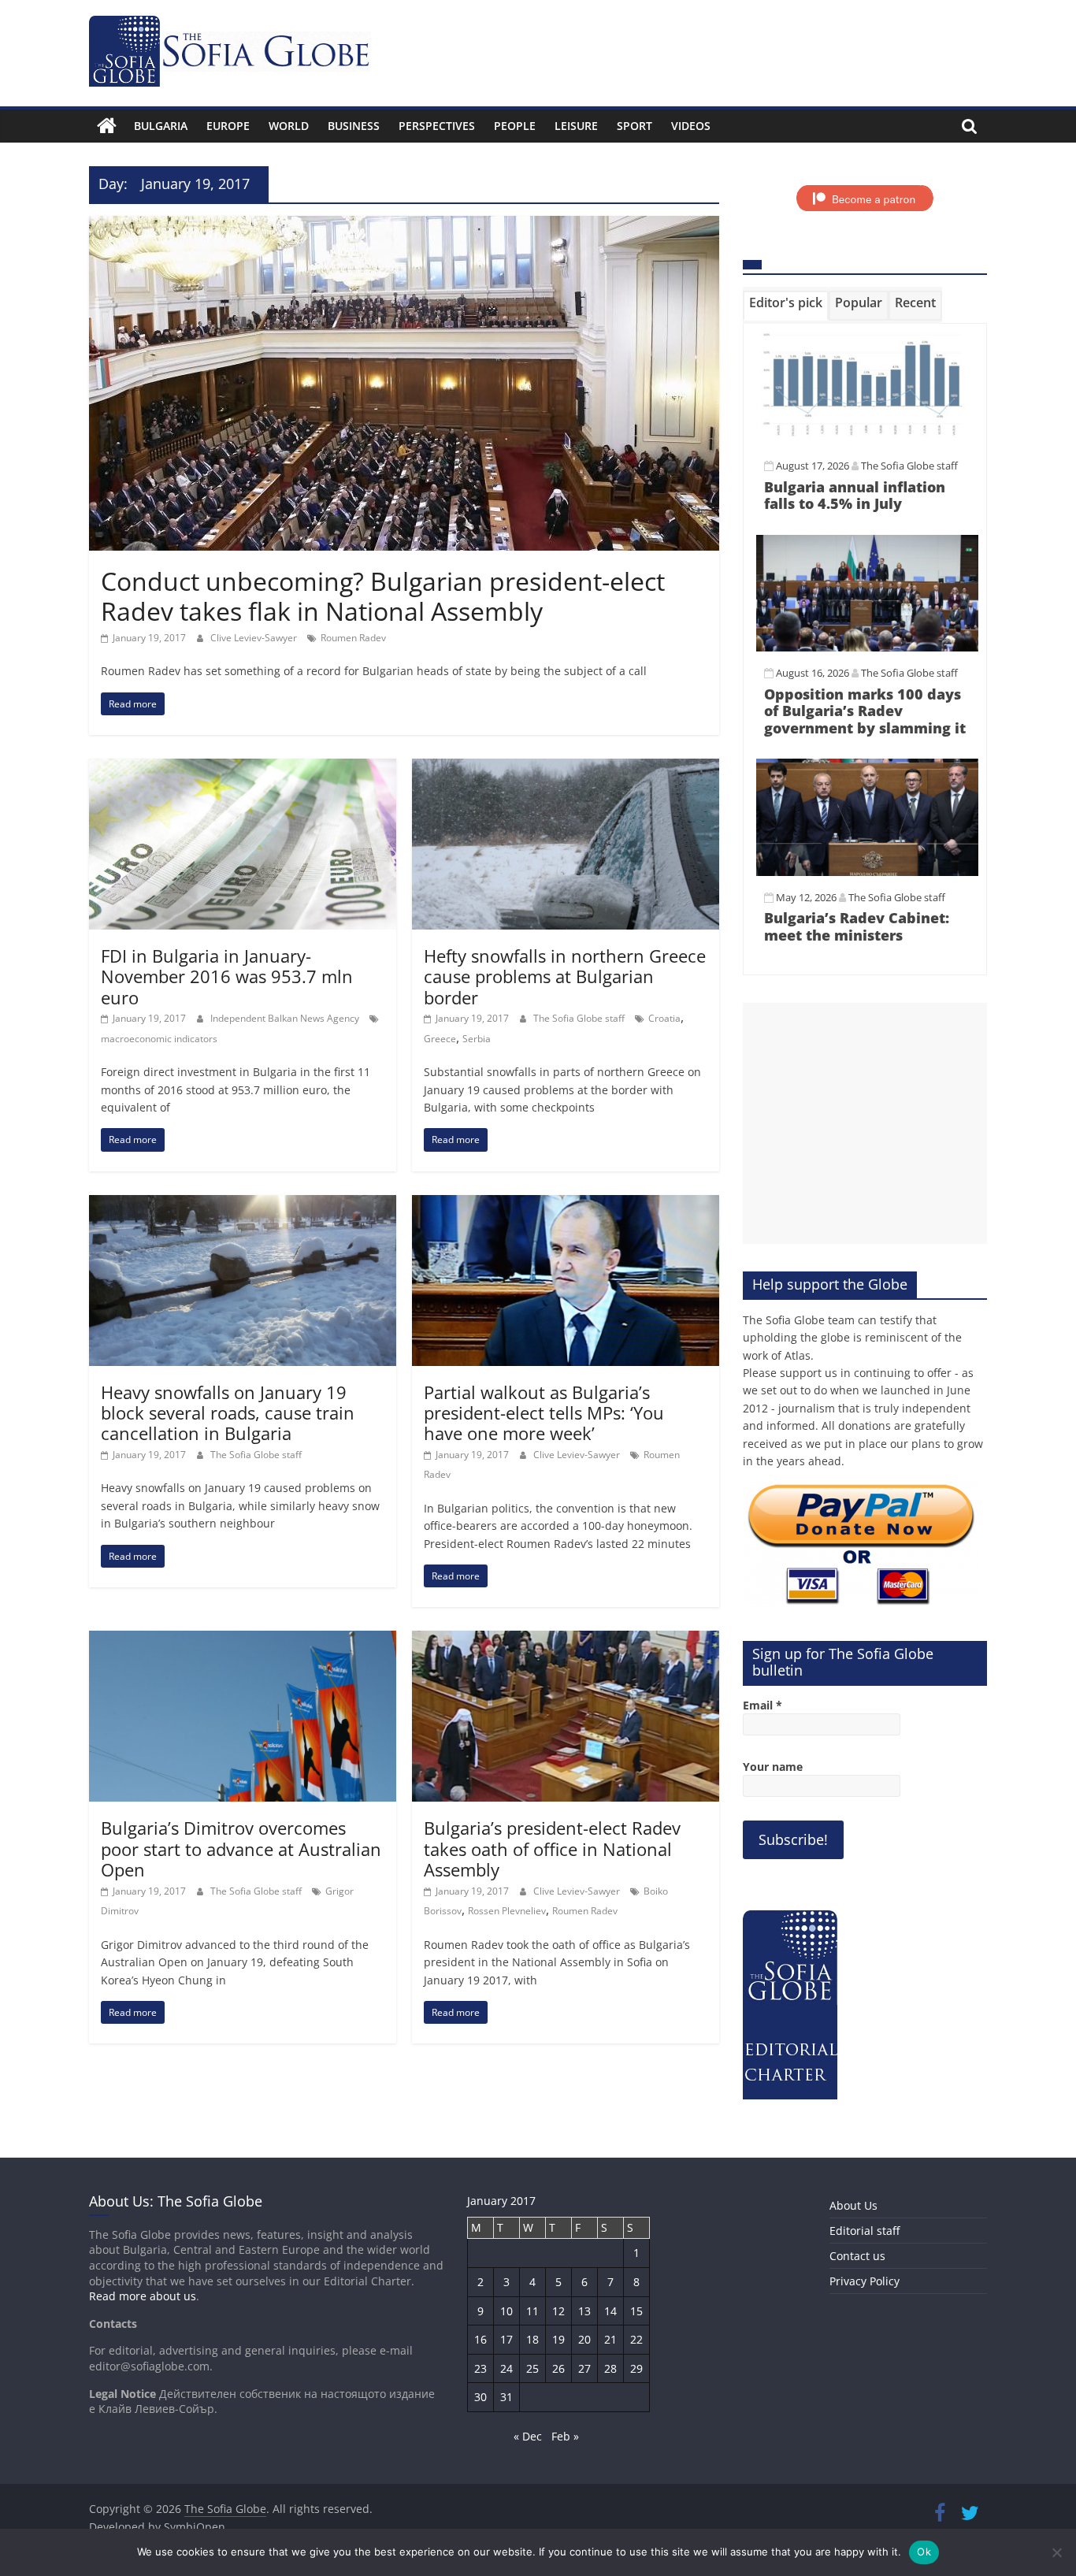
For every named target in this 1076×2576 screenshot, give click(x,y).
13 (584, 2311)
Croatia (664, 1018)
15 (636, 2311)
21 (610, 2339)
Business (354, 126)
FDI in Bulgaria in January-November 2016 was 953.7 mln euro (227, 976)
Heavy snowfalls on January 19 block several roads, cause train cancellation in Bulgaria (228, 1413)
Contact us (857, 2256)
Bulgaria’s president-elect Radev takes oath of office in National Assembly (552, 1848)
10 (506, 2311)
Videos (691, 126)
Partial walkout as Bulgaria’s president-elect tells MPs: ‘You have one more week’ (544, 1413)
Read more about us (143, 2296)
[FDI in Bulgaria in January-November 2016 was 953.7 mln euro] (243, 768)
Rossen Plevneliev (507, 1911)
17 (506, 2339)
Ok (924, 2552)
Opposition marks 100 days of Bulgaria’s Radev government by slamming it (865, 711)
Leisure (576, 126)
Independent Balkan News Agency (286, 1018)
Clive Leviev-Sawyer (255, 638)
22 (636, 2339)
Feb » (565, 2436)
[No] (1056, 2552)
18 (532, 2339)
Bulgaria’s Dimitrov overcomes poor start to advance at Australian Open (241, 1848)
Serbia (477, 1039)
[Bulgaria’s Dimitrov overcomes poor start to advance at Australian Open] (243, 1640)
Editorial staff (865, 2231)
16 (480, 2339)
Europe (228, 126)
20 (584, 2339)
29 (636, 2368)
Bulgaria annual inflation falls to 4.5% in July (855, 496)
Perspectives (437, 126)
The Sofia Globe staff (580, 1018)
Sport (634, 126)
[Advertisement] (865, 1123)
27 (584, 2368)
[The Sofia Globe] (107, 126)
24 (506, 2368)
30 (480, 2397)
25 (532, 2368)
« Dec (528, 2436)
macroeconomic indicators (159, 1039)
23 (480, 2368)
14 (610, 2311)
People (515, 126)
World (289, 126)
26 (558, 2368)
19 (558, 2339)
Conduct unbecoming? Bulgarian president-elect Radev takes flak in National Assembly (383, 596)
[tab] (786, 306)
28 (610, 2368)
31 (506, 2397)
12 (558, 2311)
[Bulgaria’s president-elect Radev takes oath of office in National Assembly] (566, 1640)
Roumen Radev (353, 638)
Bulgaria (161, 126)
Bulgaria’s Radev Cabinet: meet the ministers (857, 926)
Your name (773, 1767)
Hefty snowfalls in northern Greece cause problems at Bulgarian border (565, 976)
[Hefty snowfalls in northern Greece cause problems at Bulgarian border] (566, 768)
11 (532, 2311)
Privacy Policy (865, 2281)
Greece (440, 1039)
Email (762, 1705)
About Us (853, 2205)
